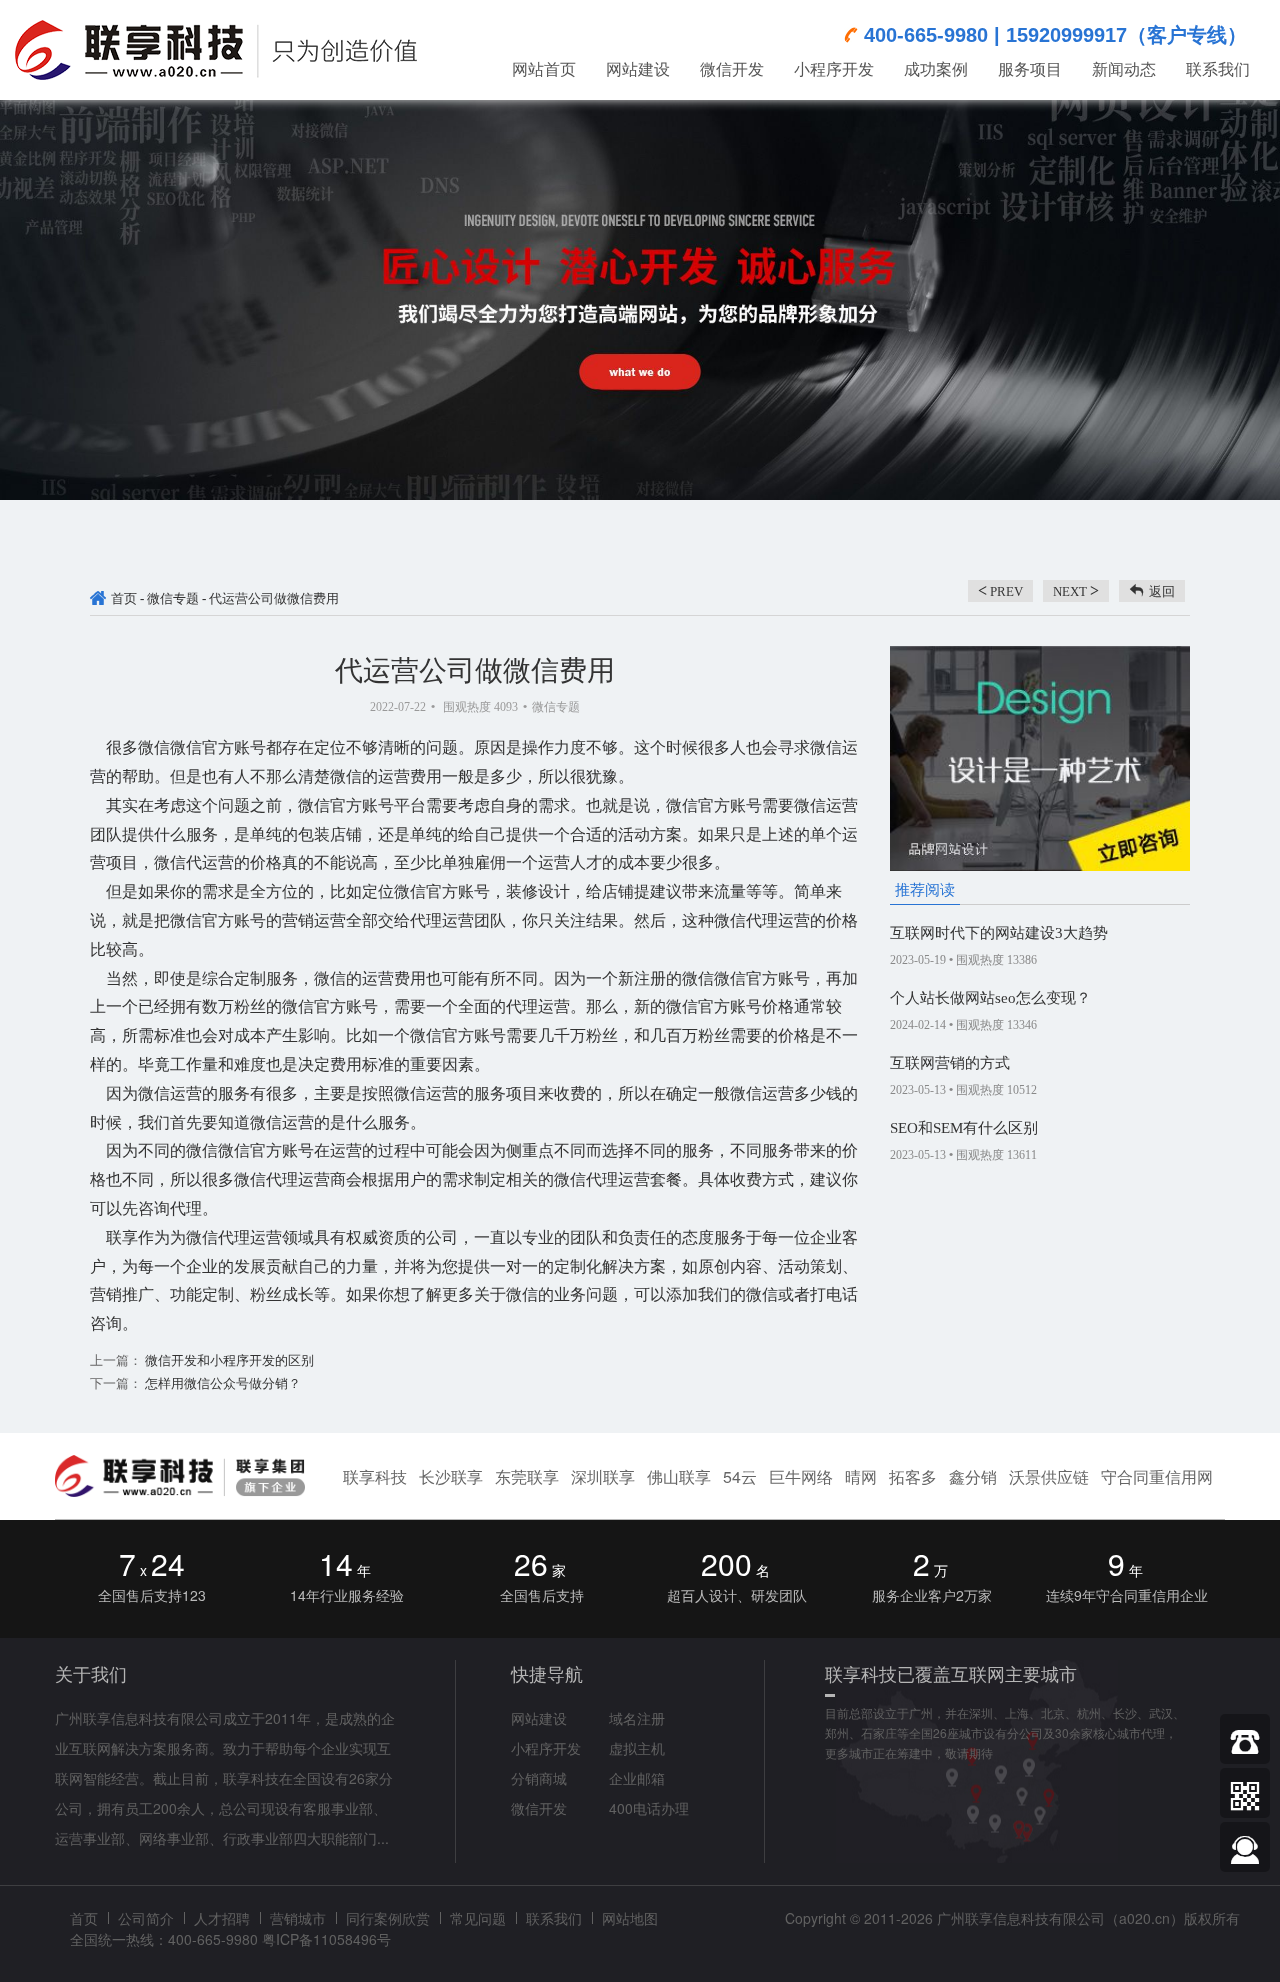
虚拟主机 (637, 1748)
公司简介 (146, 1918)
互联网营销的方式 (950, 1063)
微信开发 (539, 1808)
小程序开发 (546, 1748)
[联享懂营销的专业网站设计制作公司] (216, 39)
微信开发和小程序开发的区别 (228, 1360)
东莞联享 (527, 1476)
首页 (124, 598)
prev (1000, 590)
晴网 (861, 1476)
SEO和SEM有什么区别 (964, 1128)
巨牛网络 (801, 1476)
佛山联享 (679, 1476)
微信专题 (173, 598)
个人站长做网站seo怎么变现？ (990, 998)
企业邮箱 (637, 1778)
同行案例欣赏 (388, 1918)
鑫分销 (973, 1476)
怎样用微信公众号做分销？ (221, 1383)
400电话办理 (649, 1808)
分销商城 (539, 1778)
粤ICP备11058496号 (326, 1939)
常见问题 (478, 1918)
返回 (1162, 591)
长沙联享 (451, 1476)
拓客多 (913, 1476)
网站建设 (539, 1718)
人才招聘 (222, 1918)
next (1076, 590)
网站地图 (630, 1918)
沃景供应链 (1049, 1476)
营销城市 (298, 1918)
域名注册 (637, 1718)
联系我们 (554, 1918)
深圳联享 (603, 1476)
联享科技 (375, 1476)
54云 (740, 1476)
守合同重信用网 (1157, 1476)
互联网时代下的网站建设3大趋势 (999, 933)
